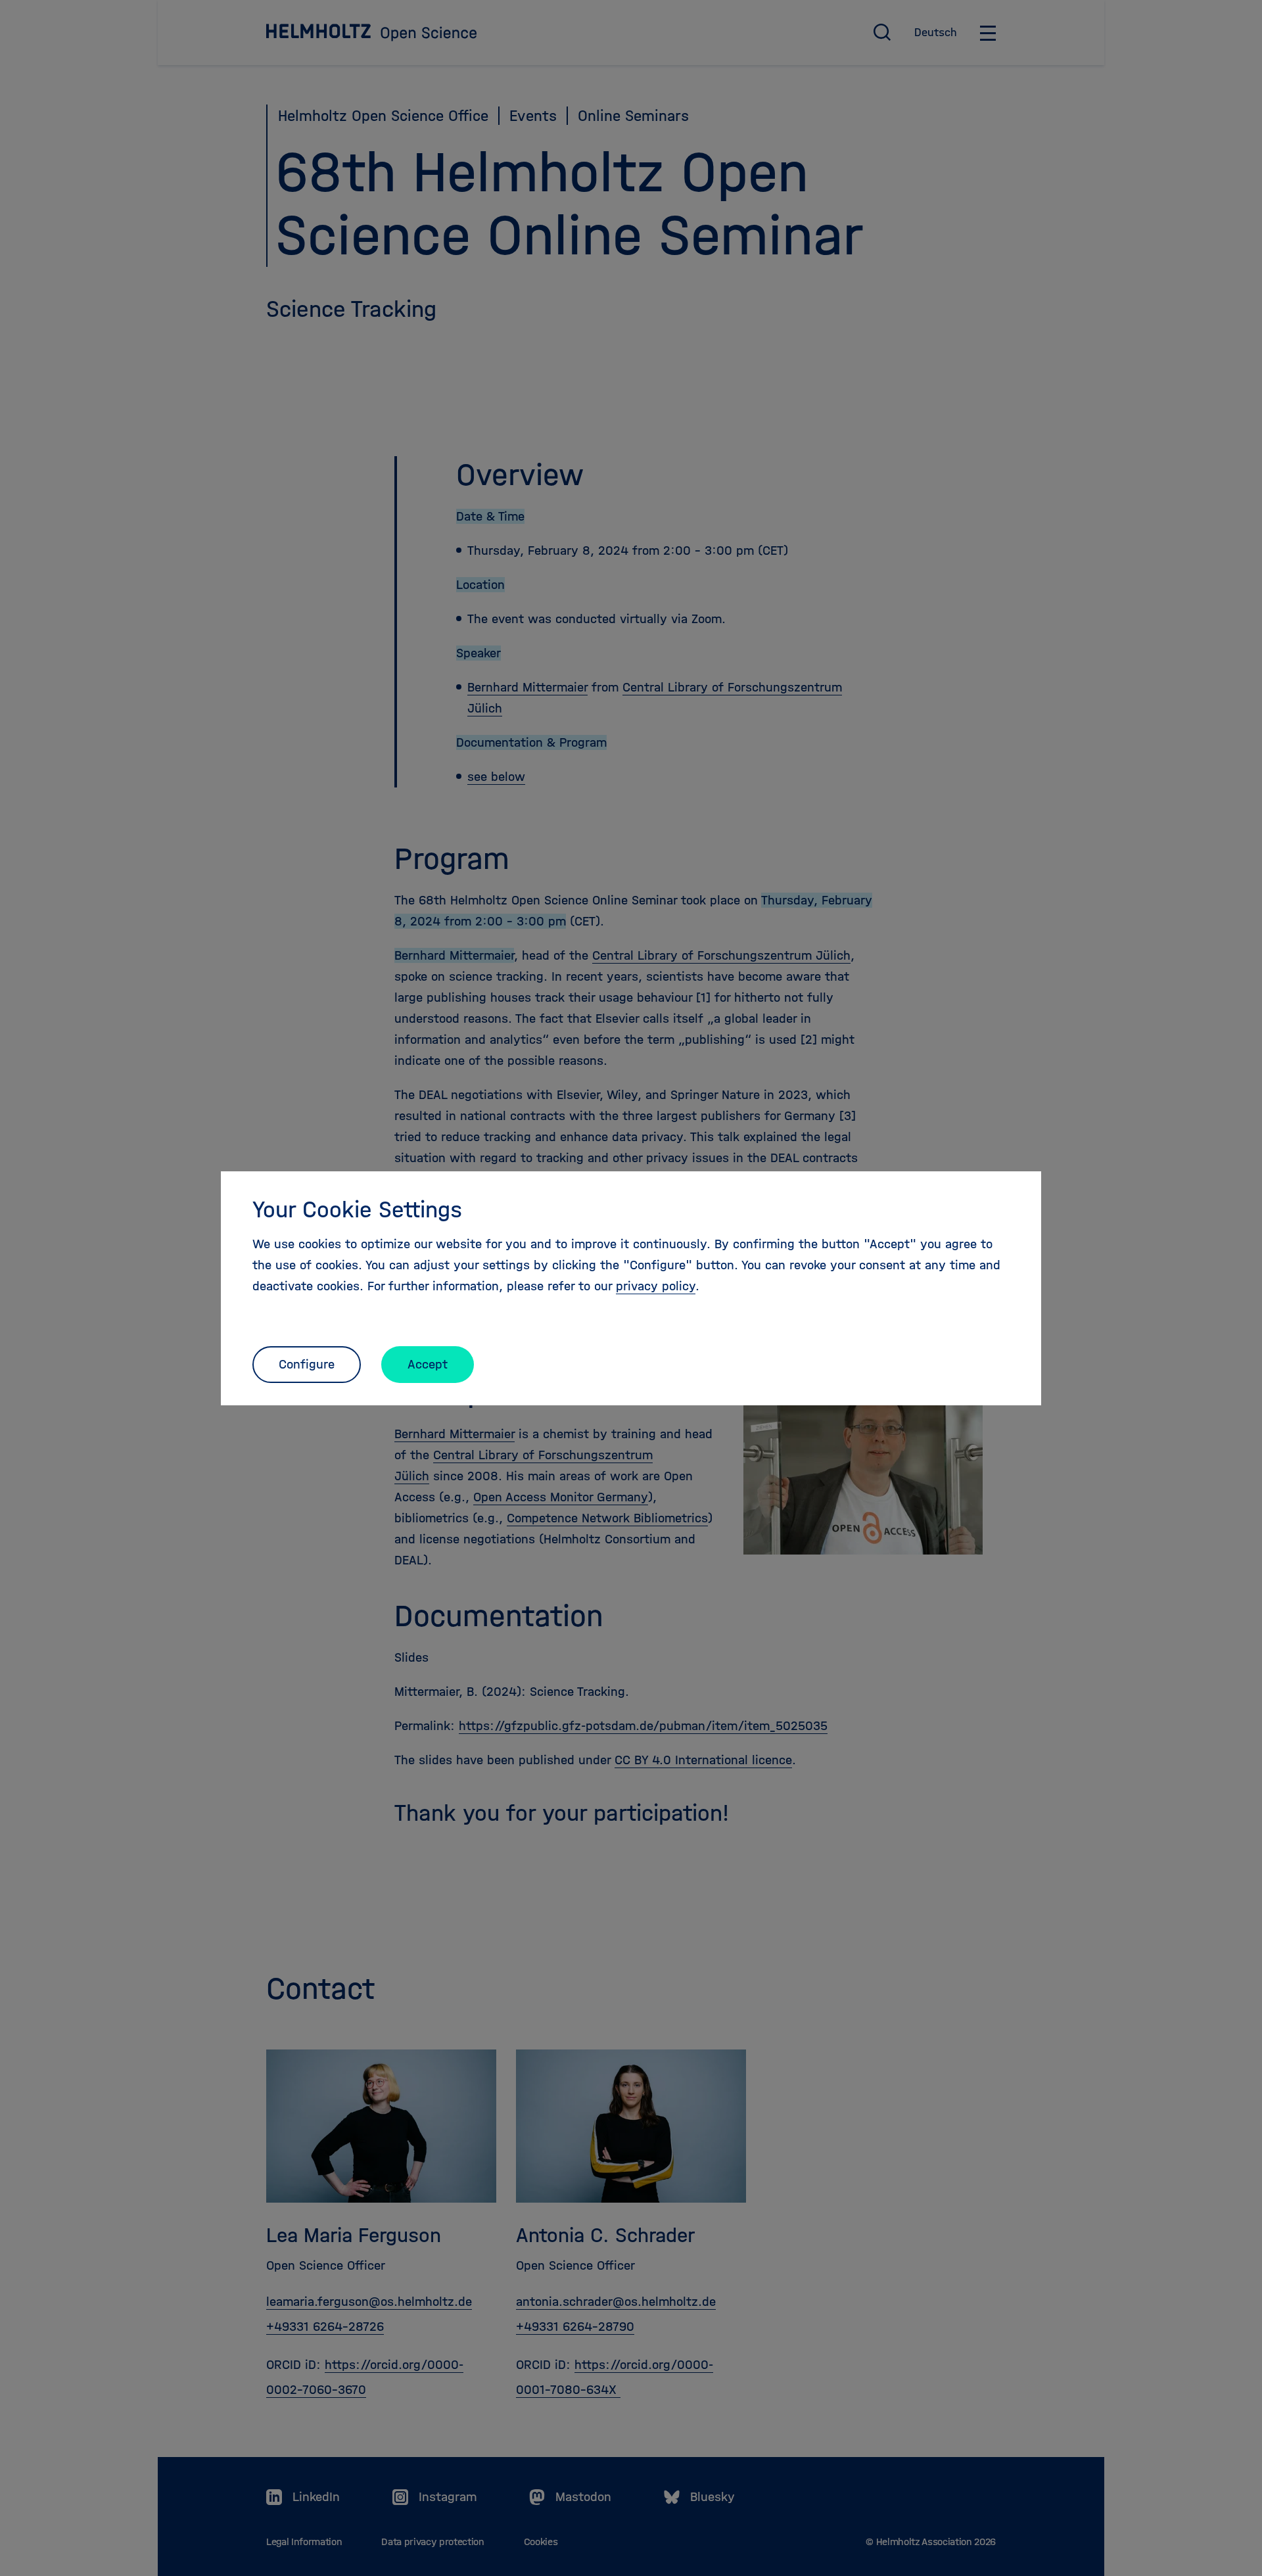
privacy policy (656, 1286)
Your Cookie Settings (357, 1209)
